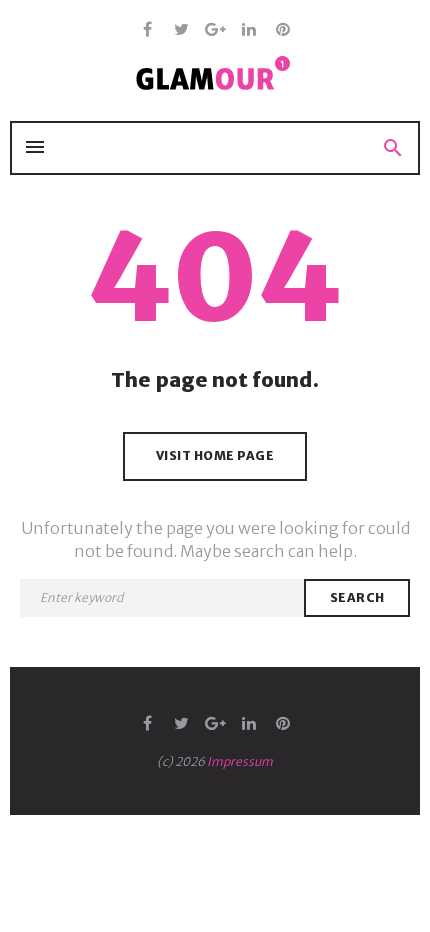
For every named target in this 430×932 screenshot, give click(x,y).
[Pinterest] (283, 30)
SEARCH (357, 597)
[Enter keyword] (162, 598)
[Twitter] (181, 30)
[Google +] (215, 30)
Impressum (240, 761)
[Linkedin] (249, 30)
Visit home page (215, 455)
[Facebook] (147, 30)
